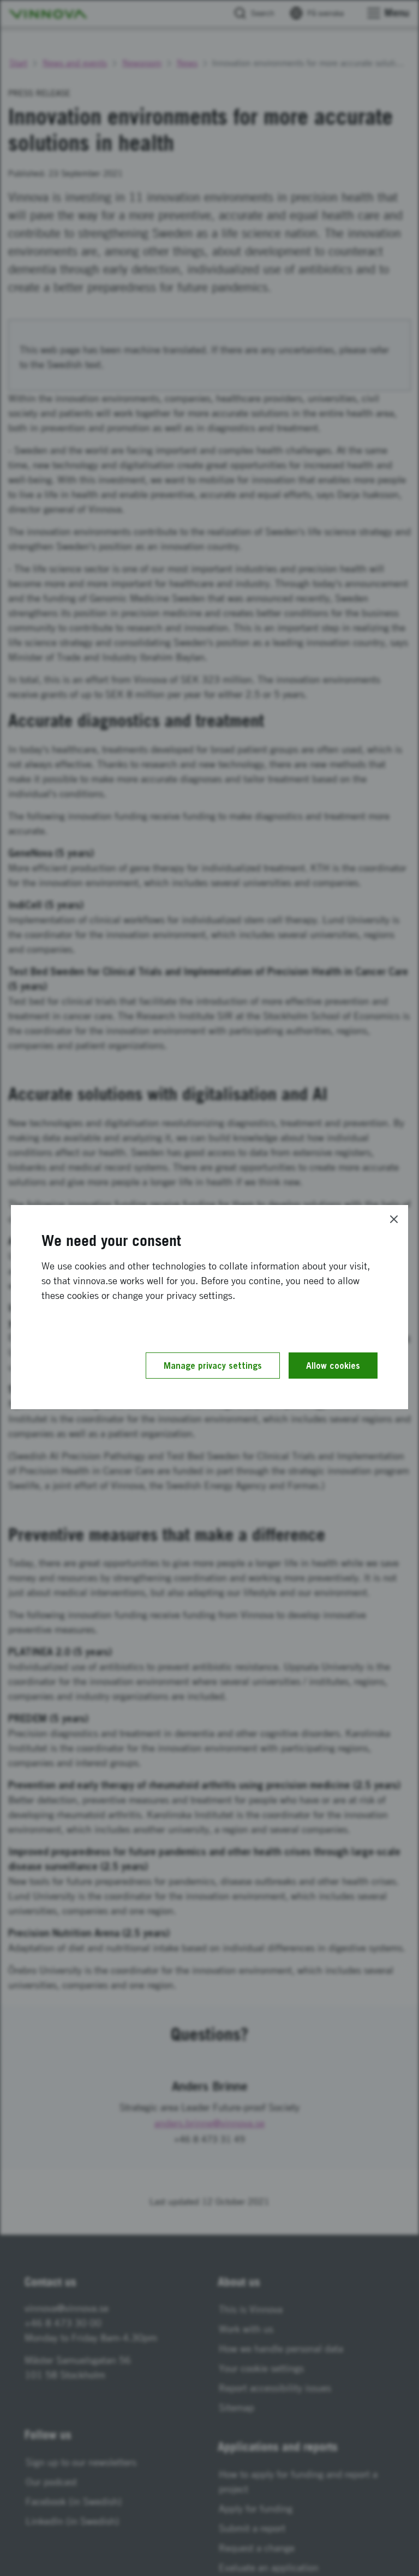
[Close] (394, 1219)
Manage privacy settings (213, 1366)
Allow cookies (333, 1366)
